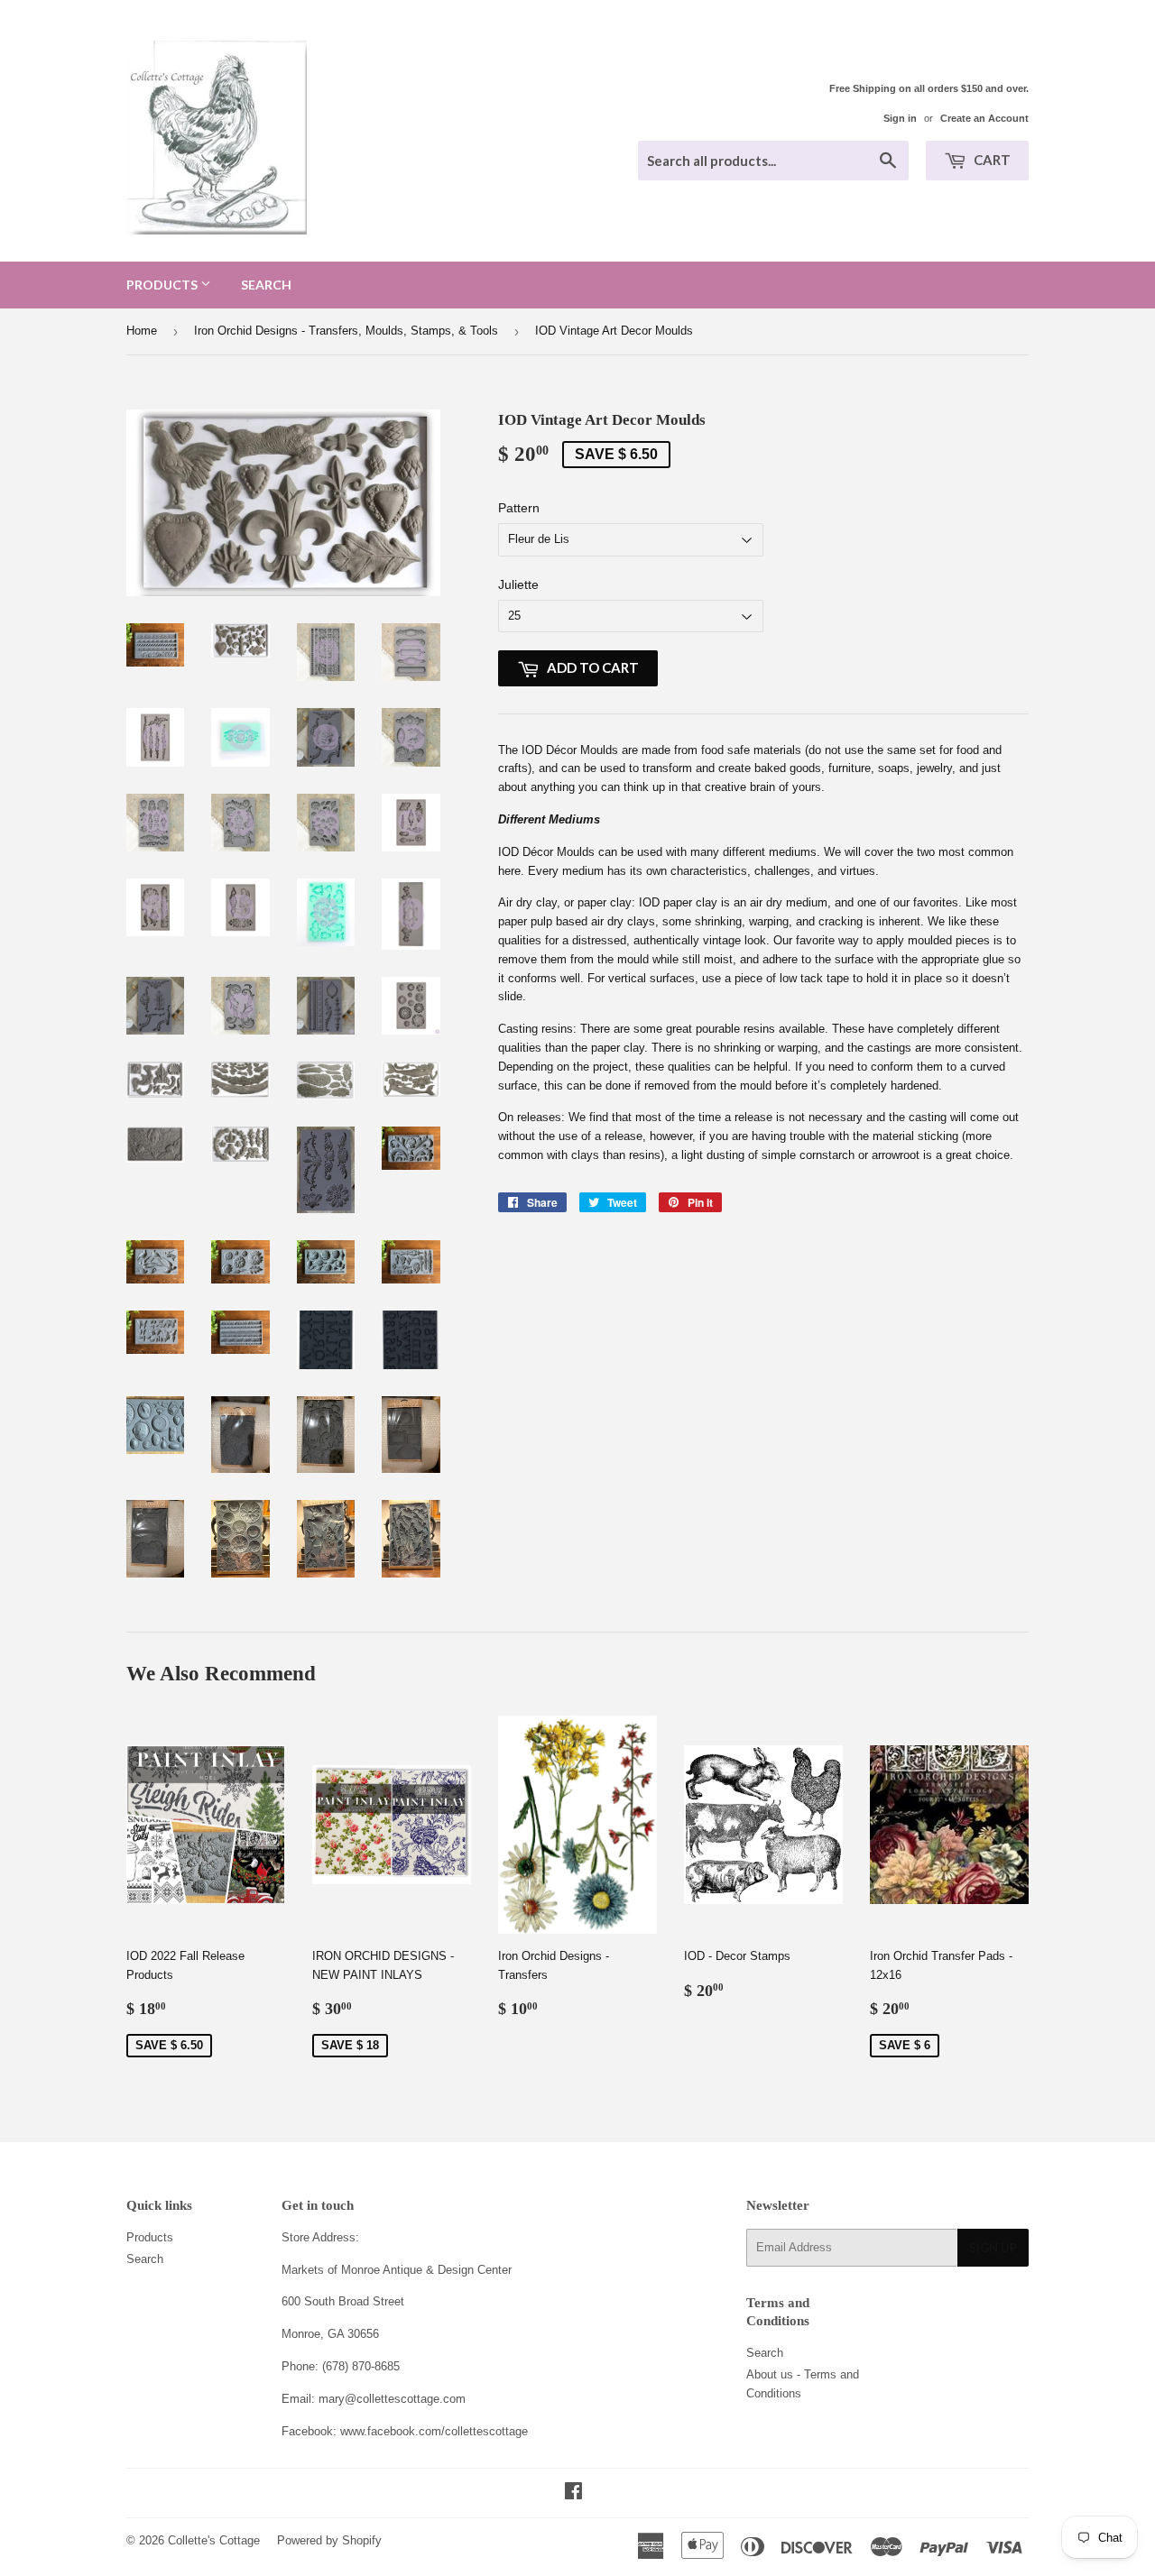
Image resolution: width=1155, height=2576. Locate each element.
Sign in (900, 118)
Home (142, 331)
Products (163, 285)
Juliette (518, 584)
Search (266, 285)
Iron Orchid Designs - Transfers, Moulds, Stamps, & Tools (346, 331)
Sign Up (993, 2248)
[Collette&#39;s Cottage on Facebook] (573, 2493)
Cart (991, 160)
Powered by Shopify (329, 2540)
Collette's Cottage (214, 2540)
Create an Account (984, 118)
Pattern (519, 508)
